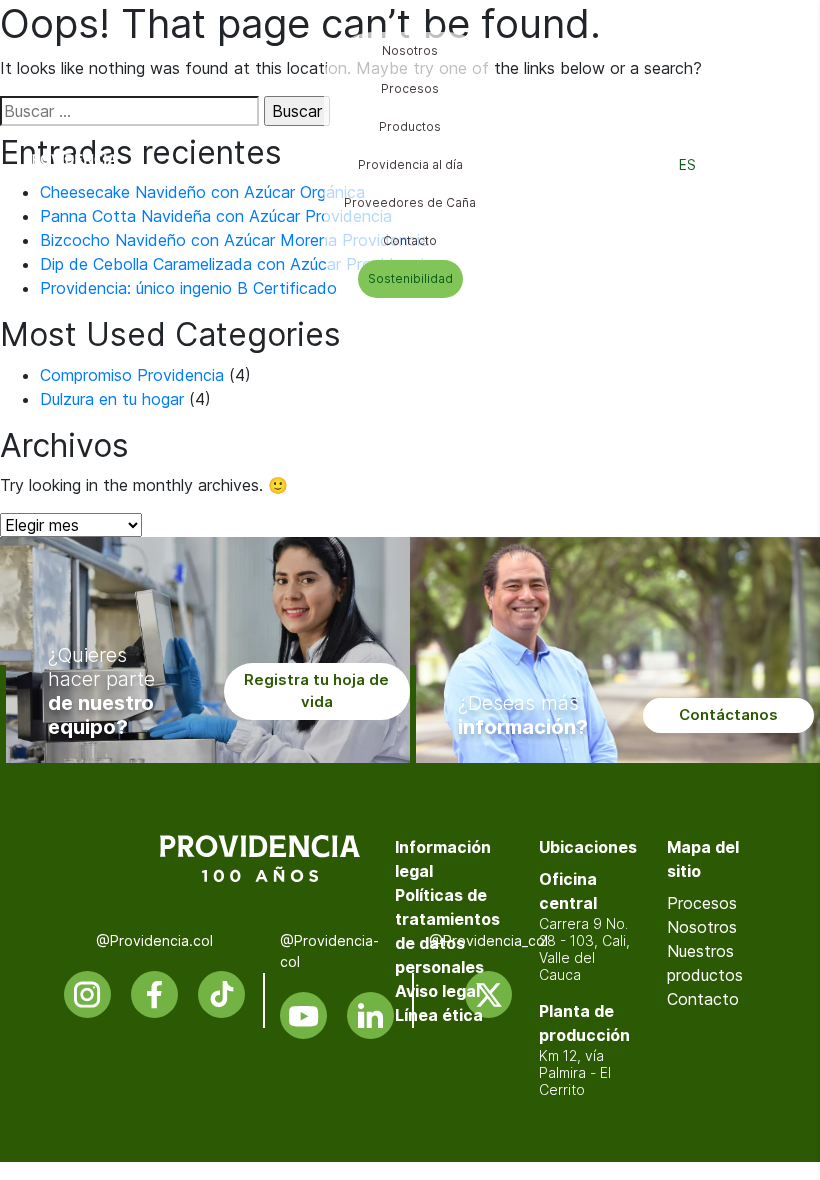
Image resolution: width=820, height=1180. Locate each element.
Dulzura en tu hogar (112, 399)
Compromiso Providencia (132, 375)
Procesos (702, 903)
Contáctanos (728, 714)
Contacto (703, 999)
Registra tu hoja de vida (316, 691)
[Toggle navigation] (781, 165)
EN (733, 165)
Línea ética (439, 1015)
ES (687, 165)
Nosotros (702, 927)
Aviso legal (437, 991)
